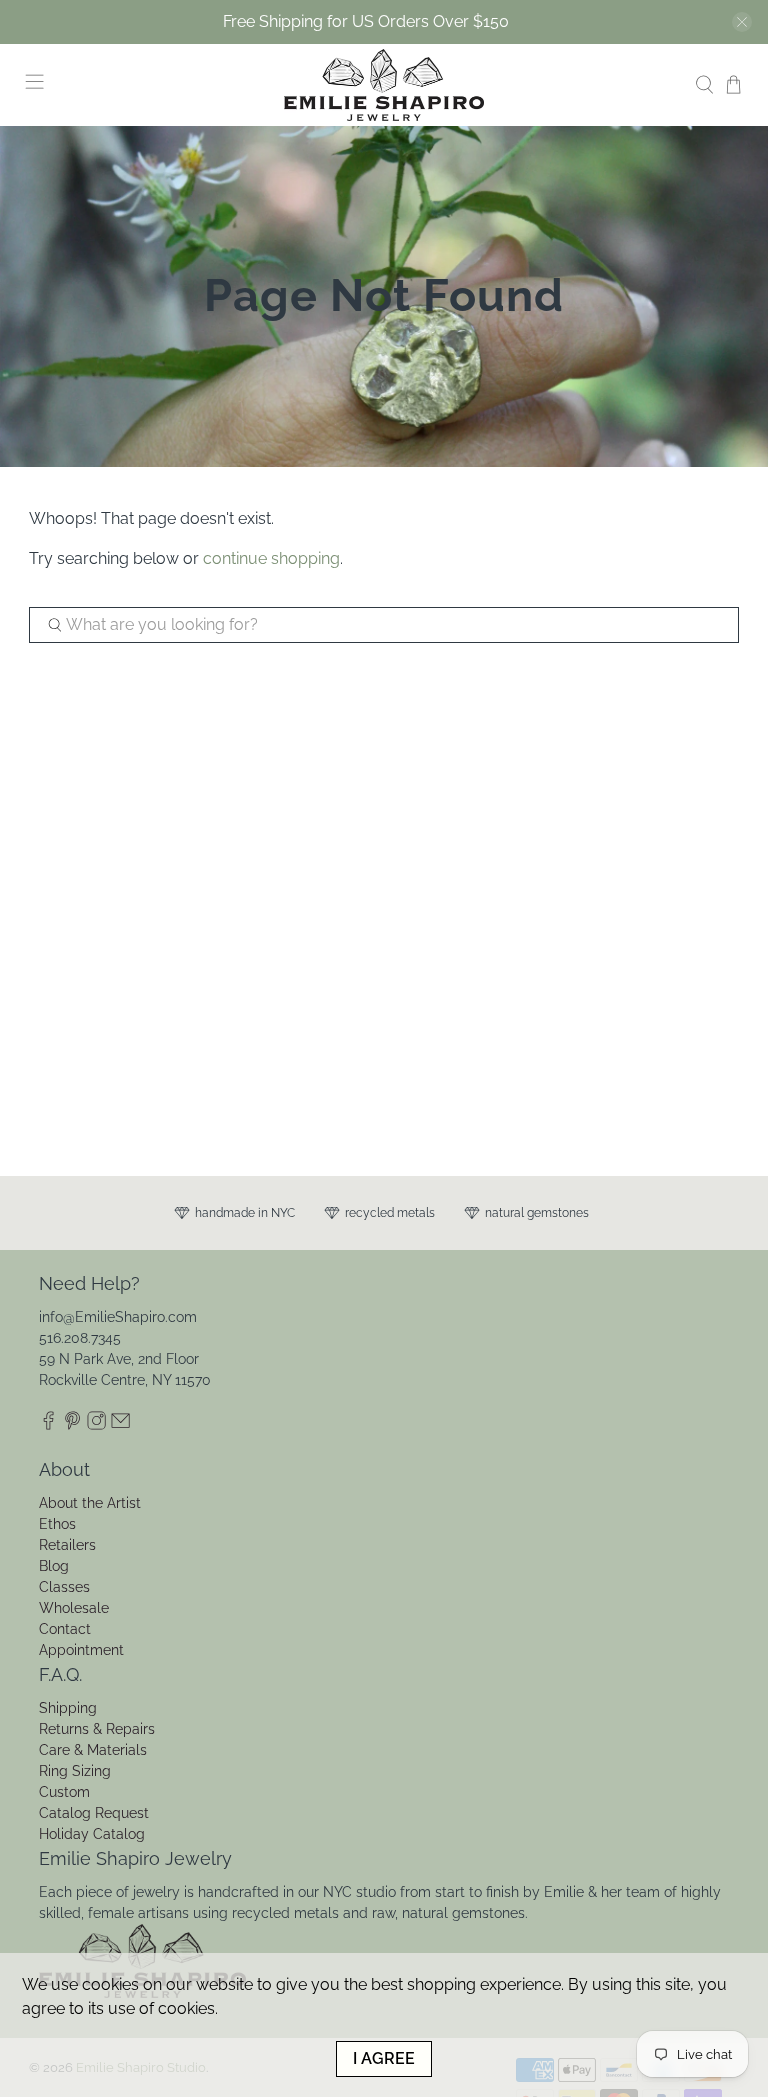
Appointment (81, 1650)
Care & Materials (93, 1750)
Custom (64, 1792)
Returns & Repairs (97, 1729)
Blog (54, 1566)
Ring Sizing (75, 1771)
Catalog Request (94, 1813)
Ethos (57, 1524)
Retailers (67, 1545)
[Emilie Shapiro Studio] (384, 85)
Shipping (68, 1708)
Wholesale (74, 1608)
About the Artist (90, 1503)
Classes (64, 1587)
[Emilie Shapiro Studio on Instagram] (96, 1425)
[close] (742, 22)
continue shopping (271, 558)
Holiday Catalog (92, 1834)
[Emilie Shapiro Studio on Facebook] (48, 1425)
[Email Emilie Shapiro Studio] (120, 1425)
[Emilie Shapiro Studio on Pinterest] (72, 1425)
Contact (65, 1629)
